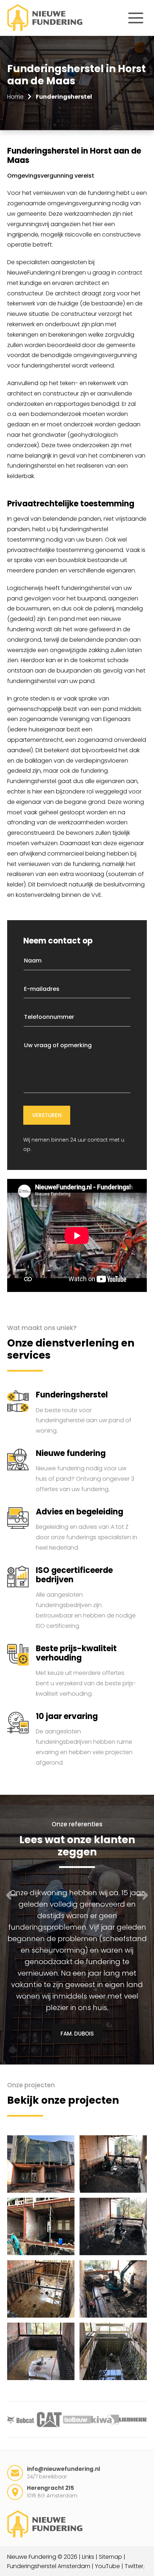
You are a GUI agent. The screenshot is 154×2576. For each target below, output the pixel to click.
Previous (12, 1895)
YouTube (107, 2566)
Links (88, 2557)
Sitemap (110, 2557)
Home (15, 97)
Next (142, 1895)
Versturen (47, 1115)
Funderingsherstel (64, 97)
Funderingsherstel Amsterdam (49, 2566)
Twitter (134, 2566)
